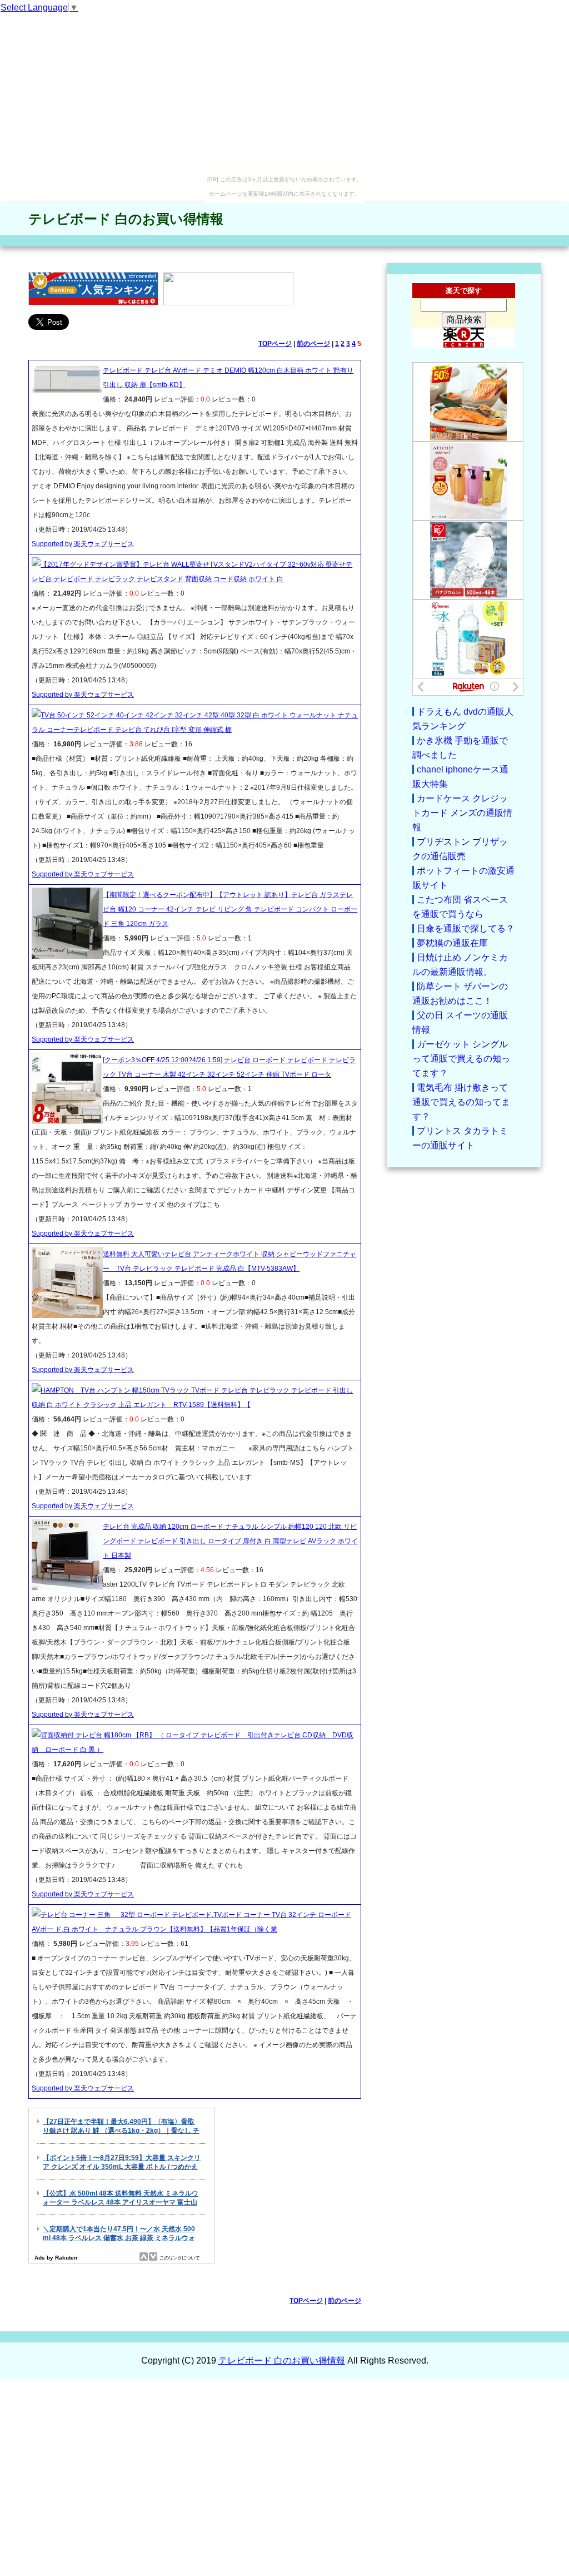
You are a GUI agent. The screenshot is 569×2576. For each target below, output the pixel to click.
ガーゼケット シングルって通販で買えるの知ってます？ (461, 1059)
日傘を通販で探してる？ (466, 928)
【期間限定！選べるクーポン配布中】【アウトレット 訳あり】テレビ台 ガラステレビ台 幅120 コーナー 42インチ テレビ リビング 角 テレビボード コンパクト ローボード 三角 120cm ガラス (230, 909)
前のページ (313, 344)
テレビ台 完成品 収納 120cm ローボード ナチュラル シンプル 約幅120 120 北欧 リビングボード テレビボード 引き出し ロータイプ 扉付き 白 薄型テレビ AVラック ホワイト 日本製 (230, 1541)
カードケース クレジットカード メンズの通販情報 (462, 813)
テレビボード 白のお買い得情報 (126, 219)
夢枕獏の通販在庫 (452, 943)
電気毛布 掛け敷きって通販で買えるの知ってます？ (461, 1102)
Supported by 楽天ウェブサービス (83, 544)
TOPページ (275, 344)
